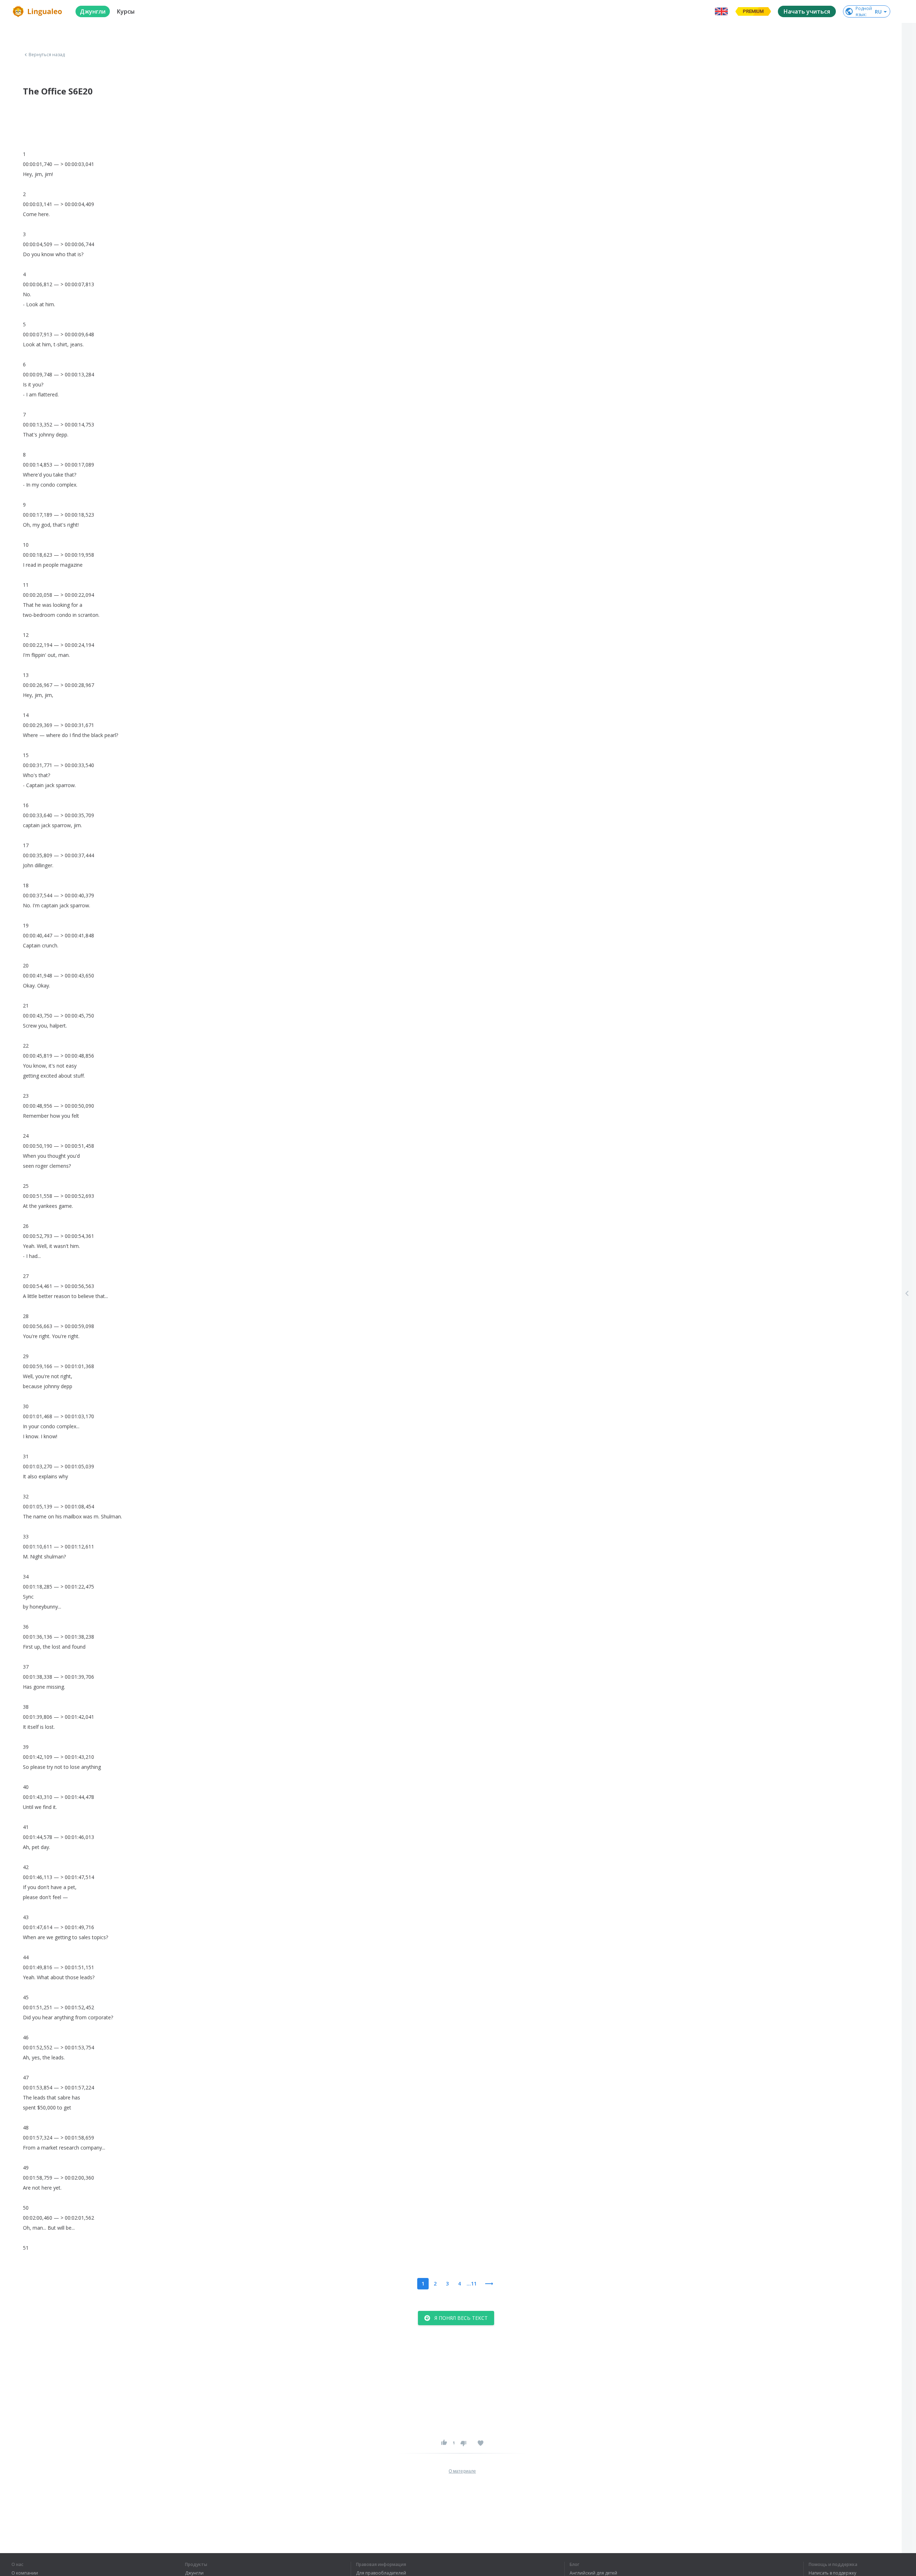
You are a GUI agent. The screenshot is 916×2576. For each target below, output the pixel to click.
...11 (472, 2284)
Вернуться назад (47, 55)
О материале (462, 2471)
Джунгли (194, 2573)
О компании (25, 2573)
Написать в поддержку (832, 2573)
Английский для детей (593, 2573)
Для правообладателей (381, 2573)
